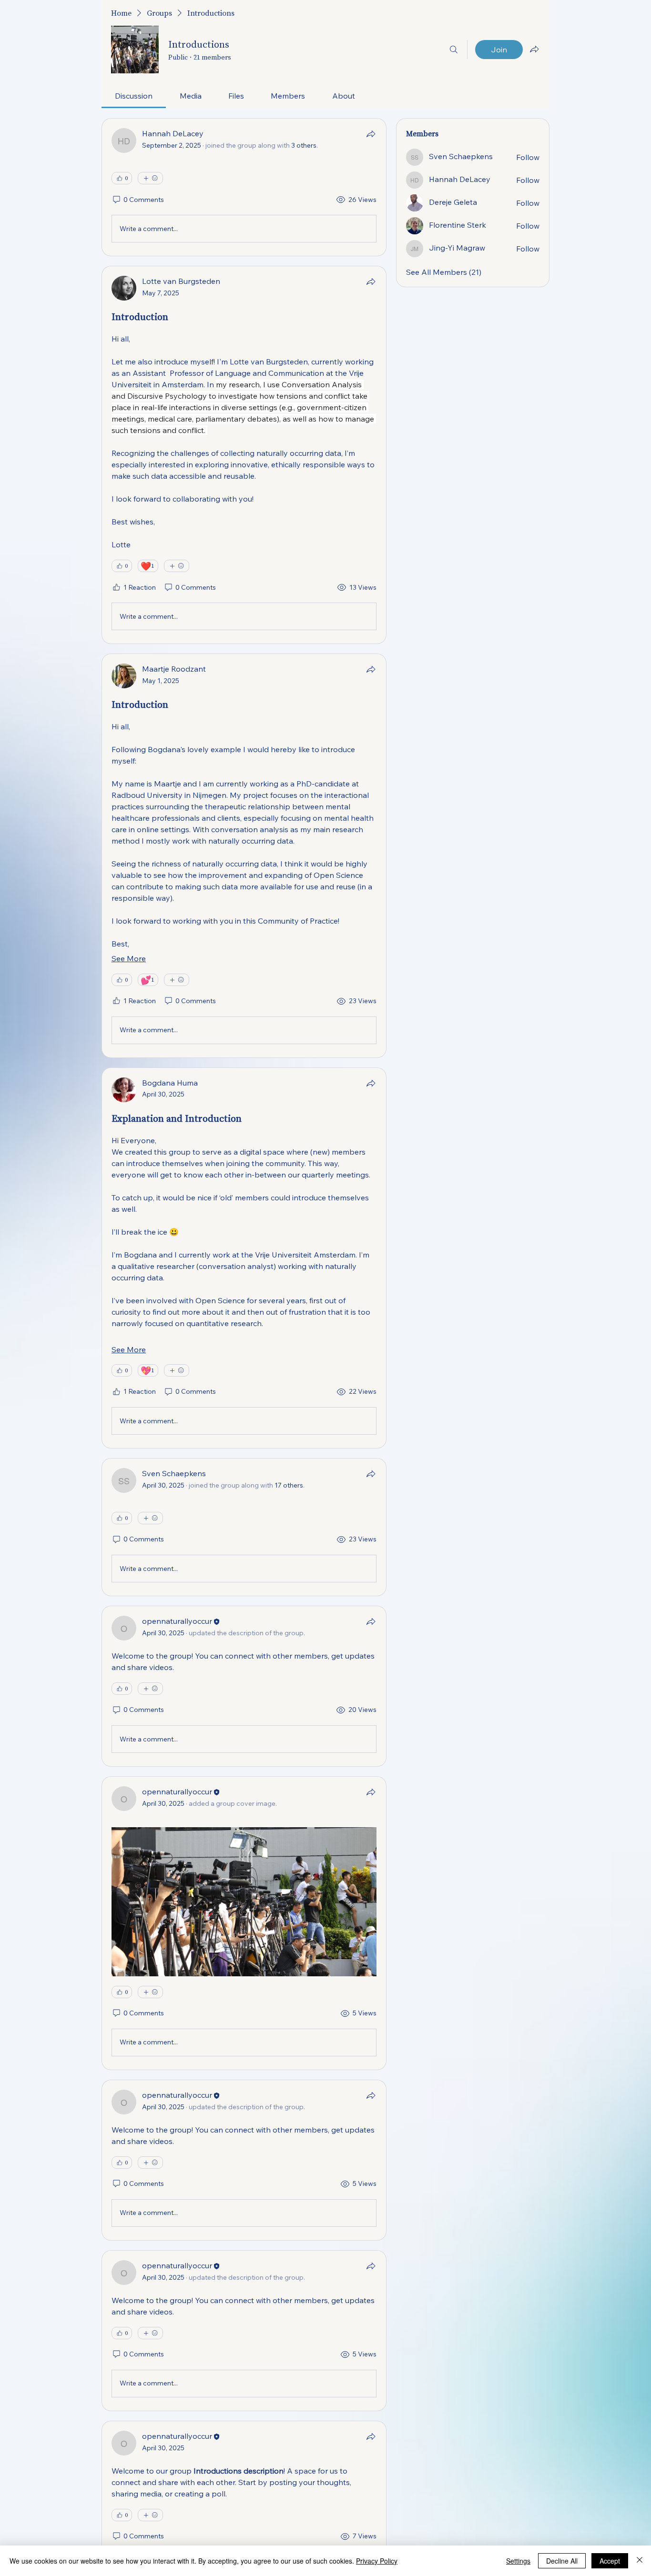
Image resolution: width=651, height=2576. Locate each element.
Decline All (562, 2561)
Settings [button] (518, 2561)
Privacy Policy (377, 2561)
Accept (610, 2561)
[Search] (454, 50)
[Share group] (534, 49)
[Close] (640, 2561)
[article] (244, 187)
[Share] (371, 134)
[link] (134, 96)
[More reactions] (150, 178)
